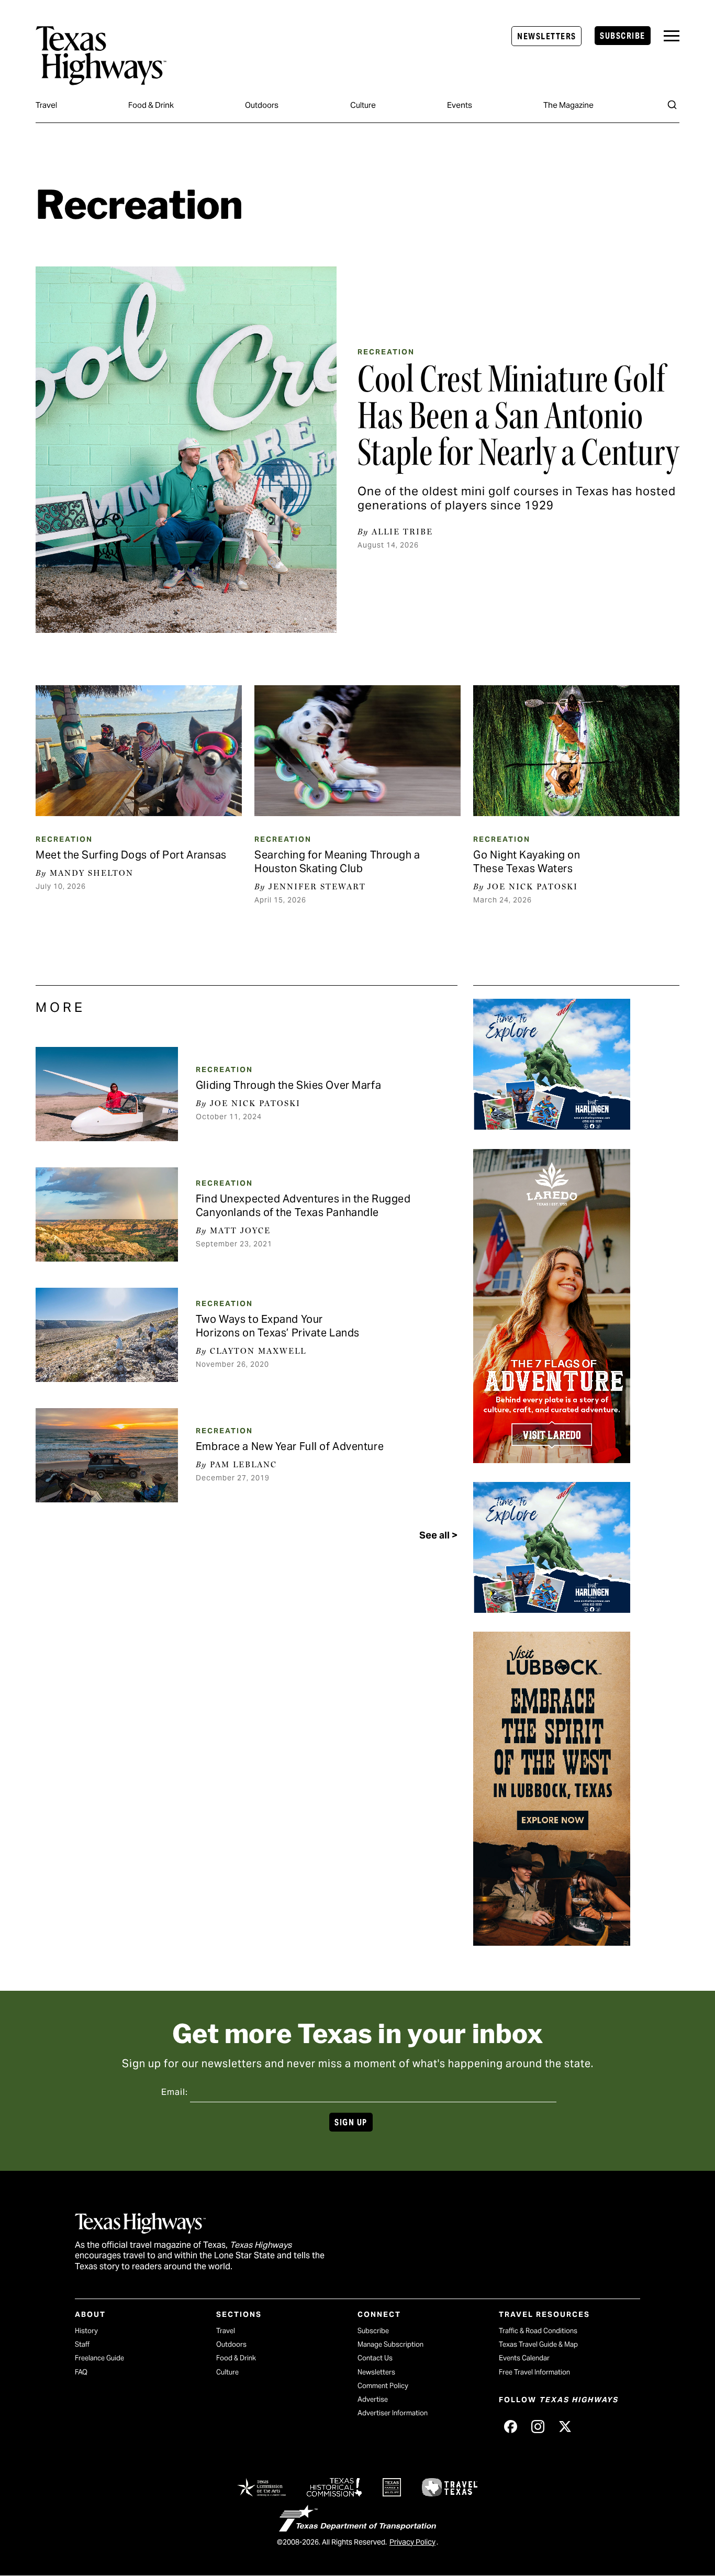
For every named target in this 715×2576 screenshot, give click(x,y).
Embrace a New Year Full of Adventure (290, 1446)
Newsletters (546, 36)
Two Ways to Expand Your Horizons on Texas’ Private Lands (278, 1326)
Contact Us (375, 2358)
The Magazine (568, 105)
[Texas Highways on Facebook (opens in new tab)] (510, 2426)
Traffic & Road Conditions (538, 2331)
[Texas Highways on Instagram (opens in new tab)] (538, 2426)
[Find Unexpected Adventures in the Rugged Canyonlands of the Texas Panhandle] (107, 1214)
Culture (363, 105)
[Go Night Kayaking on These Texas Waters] (576, 751)
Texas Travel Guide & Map (538, 2344)
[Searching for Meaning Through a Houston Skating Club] (357, 751)
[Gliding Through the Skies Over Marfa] (107, 1094)
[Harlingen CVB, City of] (552, 1126)
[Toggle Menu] (672, 36)
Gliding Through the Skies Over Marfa (288, 1085)
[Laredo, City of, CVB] (552, 1459)
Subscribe (622, 36)
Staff (82, 2344)
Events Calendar (524, 2358)
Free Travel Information (534, 2372)
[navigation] (672, 36)
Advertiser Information (393, 2413)
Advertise (373, 2399)
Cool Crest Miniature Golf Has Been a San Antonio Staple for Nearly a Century (518, 416)
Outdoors (262, 105)
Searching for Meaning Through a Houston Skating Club (337, 862)
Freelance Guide (99, 2358)
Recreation (386, 352)
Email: (175, 2092)
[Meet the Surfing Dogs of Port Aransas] (138, 751)
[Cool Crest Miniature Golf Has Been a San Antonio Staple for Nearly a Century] (186, 450)
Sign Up (351, 2122)
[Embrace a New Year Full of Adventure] (107, 1455)
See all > (438, 1535)
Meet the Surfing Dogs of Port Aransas (131, 855)
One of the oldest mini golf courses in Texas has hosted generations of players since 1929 (517, 498)
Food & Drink (151, 105)
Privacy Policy (412, 2542)
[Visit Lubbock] (552, 1942)
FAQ (81, 2372)
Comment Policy (383, 2386)
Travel (46, 105)
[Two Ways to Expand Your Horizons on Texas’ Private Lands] (107, 1335)
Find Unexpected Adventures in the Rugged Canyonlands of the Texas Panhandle (303, 1206)
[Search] (672, 105)
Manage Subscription (390, 2344)
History (86, 2331)
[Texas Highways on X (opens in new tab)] (565, 2426)
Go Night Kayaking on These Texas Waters (527, 862)
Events (460, 105)
